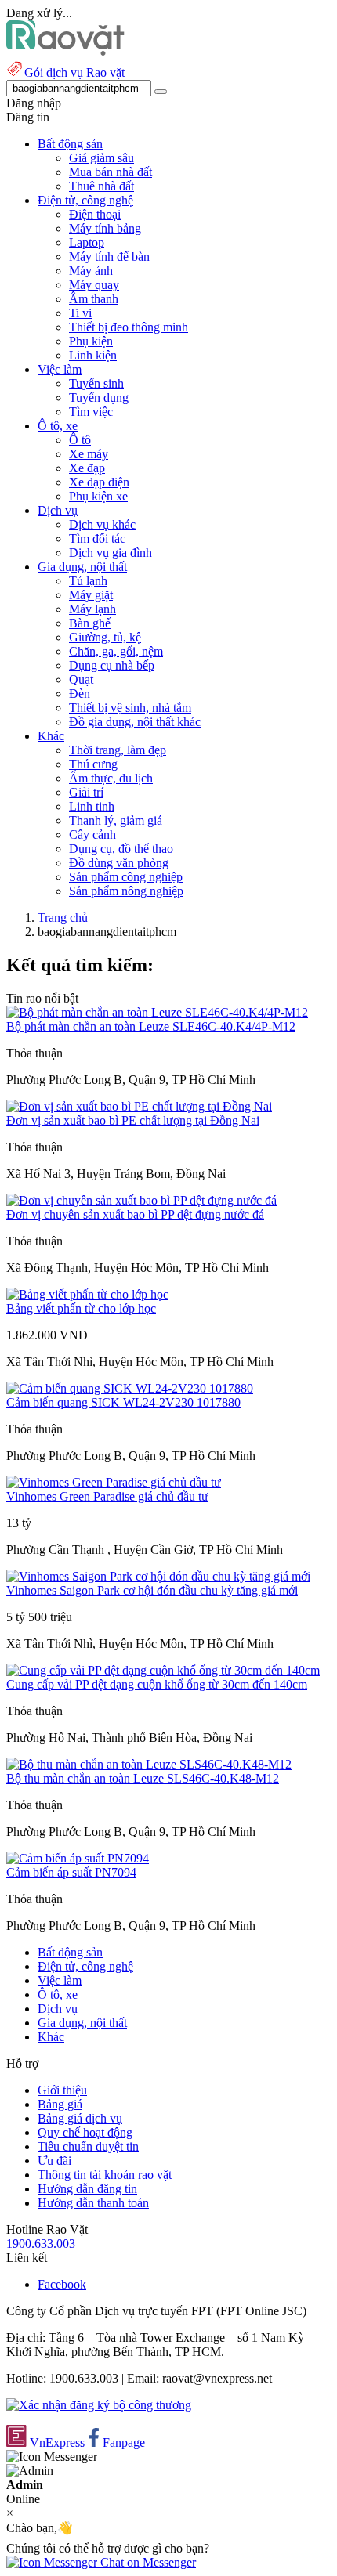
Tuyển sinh (96, 383)
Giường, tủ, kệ (105, 637)
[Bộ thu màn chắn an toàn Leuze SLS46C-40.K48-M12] (149, 1764)
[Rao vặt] (65, 51)
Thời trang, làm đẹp (118, 750)
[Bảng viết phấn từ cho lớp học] (87, 1294)
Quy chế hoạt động (85, 2132)
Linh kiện (93, 355)
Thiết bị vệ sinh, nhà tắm (130, 708)
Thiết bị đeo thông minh (129, 327)
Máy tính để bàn (109, 257)
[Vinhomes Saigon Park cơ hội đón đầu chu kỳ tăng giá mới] (158, 1576)
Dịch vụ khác (102, 524)
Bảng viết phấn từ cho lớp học (81, 1308)
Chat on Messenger (147, 2562)
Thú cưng (93, 764)
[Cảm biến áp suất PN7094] (78, 1858)
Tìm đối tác (97, 538)
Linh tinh (92, 806)
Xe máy (89, 454)
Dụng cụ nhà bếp (112, 665)
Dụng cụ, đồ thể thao (121, 849)
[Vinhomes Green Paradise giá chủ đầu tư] (114, 1482)
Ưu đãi (54, 2161)
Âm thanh (94, 299)
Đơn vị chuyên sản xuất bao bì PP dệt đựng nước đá (135, 1214)
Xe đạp (87, 468)
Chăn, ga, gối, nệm (116, 651)
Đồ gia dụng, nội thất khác (135, 722)
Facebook (62, 2284)
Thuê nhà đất (101, 186)
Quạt (81, 679)
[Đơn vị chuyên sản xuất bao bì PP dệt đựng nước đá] (141, 1200)
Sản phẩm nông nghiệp (126, 891)
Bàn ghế (90, 623)
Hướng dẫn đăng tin (87, 2189)
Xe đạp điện (99, 482)
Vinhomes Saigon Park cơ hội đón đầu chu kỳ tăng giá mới (152, 1590)
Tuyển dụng (99, 397)
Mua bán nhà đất (111, 172)
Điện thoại (95, 214)
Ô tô (80, 440)
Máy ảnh (91, 271)
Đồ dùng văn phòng (119, 863)
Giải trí (86, 792)
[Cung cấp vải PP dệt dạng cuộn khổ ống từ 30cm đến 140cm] (163, 1670)
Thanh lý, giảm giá (116, 820)
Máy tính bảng (105, 228)
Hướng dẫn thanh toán (93, 2203)
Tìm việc (91, 412)
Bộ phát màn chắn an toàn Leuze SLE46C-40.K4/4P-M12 (151, 1026)
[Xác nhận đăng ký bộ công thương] (99, 2405)
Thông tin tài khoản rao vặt (105, 2175)
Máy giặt (91, 595)
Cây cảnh (92, 835)
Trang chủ (63, 918)
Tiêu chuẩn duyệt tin (88, 2146)
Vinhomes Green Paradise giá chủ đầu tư (107, 1496)
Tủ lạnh (88, 581)
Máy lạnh (92, 609)
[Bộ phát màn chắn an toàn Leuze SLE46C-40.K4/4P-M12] (157, 1012)
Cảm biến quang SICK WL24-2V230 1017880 (123, 1402)
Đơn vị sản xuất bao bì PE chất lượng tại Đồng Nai (133, 1120)
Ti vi (80, 313)
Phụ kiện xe (98, 496)
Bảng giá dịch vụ (80, 2118)
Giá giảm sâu (101, 158)
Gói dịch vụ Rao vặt (74, 72)
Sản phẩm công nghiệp (126, 877)
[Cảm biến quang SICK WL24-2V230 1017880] (130, 1388)
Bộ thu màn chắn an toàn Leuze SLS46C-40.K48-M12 (143, 1778)
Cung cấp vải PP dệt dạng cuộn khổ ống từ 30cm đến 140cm (157, 1684)
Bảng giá (60, 2104)
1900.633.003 (41, 2244)
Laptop (87, 242)
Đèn (80, 694)
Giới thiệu (62, 2090)
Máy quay (94, 285)
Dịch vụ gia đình (111, 553)
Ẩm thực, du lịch (111, 778)
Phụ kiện (91, 341)
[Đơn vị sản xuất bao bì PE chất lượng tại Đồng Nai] (139, 1106)
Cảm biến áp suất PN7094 (71, 1872)
